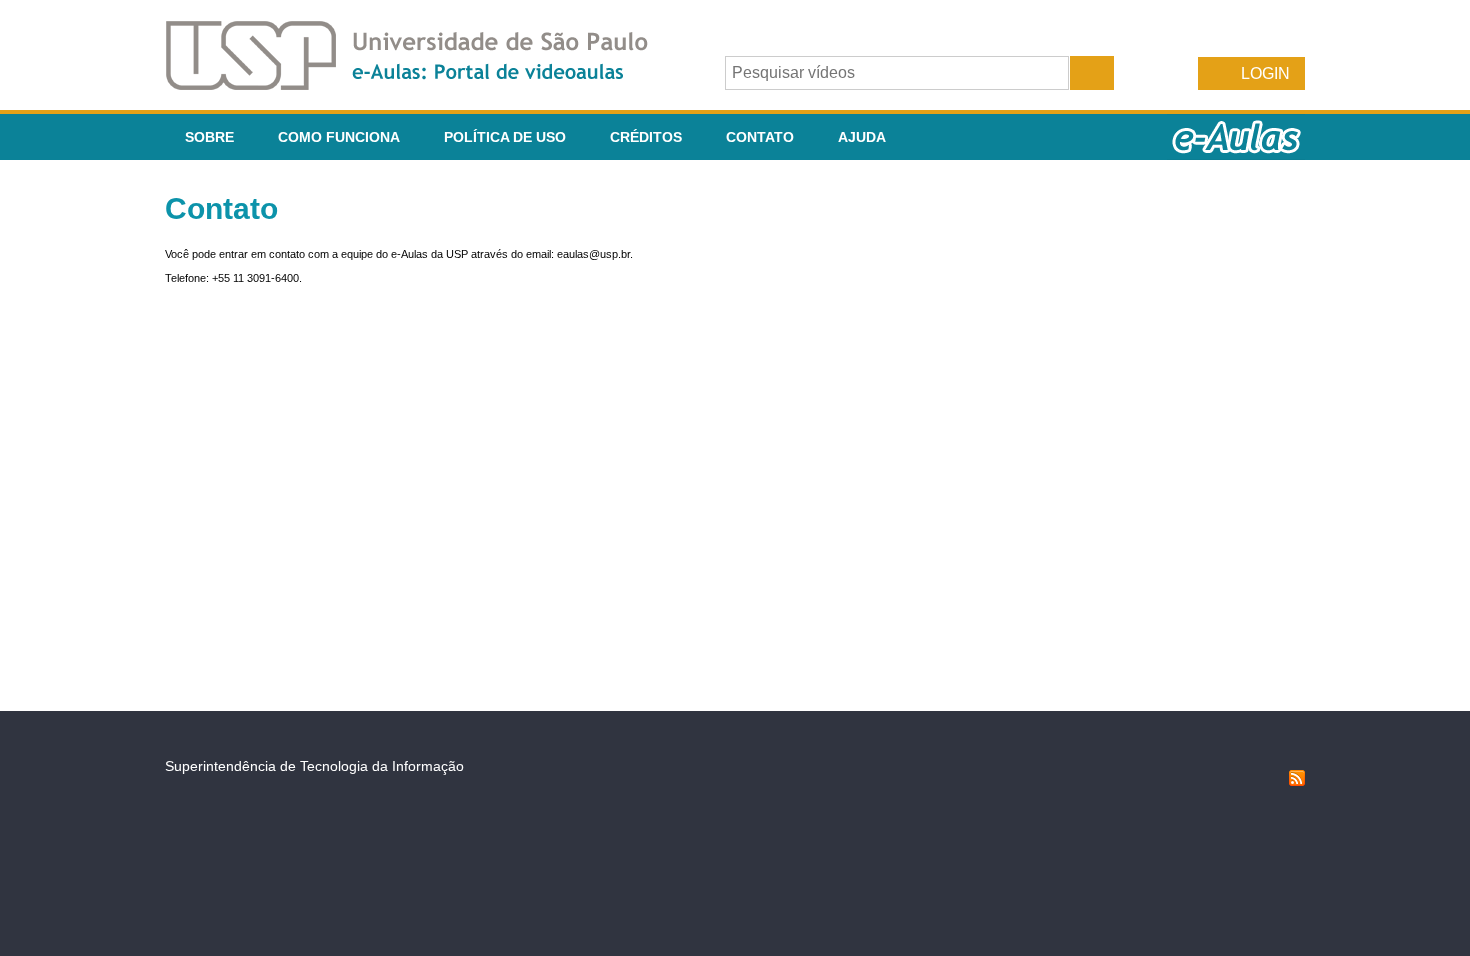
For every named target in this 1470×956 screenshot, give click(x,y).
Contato (760, 137)
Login (1265, 73)
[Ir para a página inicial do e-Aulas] (423, 84)
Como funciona (339, 137)
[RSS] (1297, 781)
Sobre (209, 137)
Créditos (646, 137)
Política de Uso (505, 137)
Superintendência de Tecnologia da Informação (314, 766)
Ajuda (862, 137)
